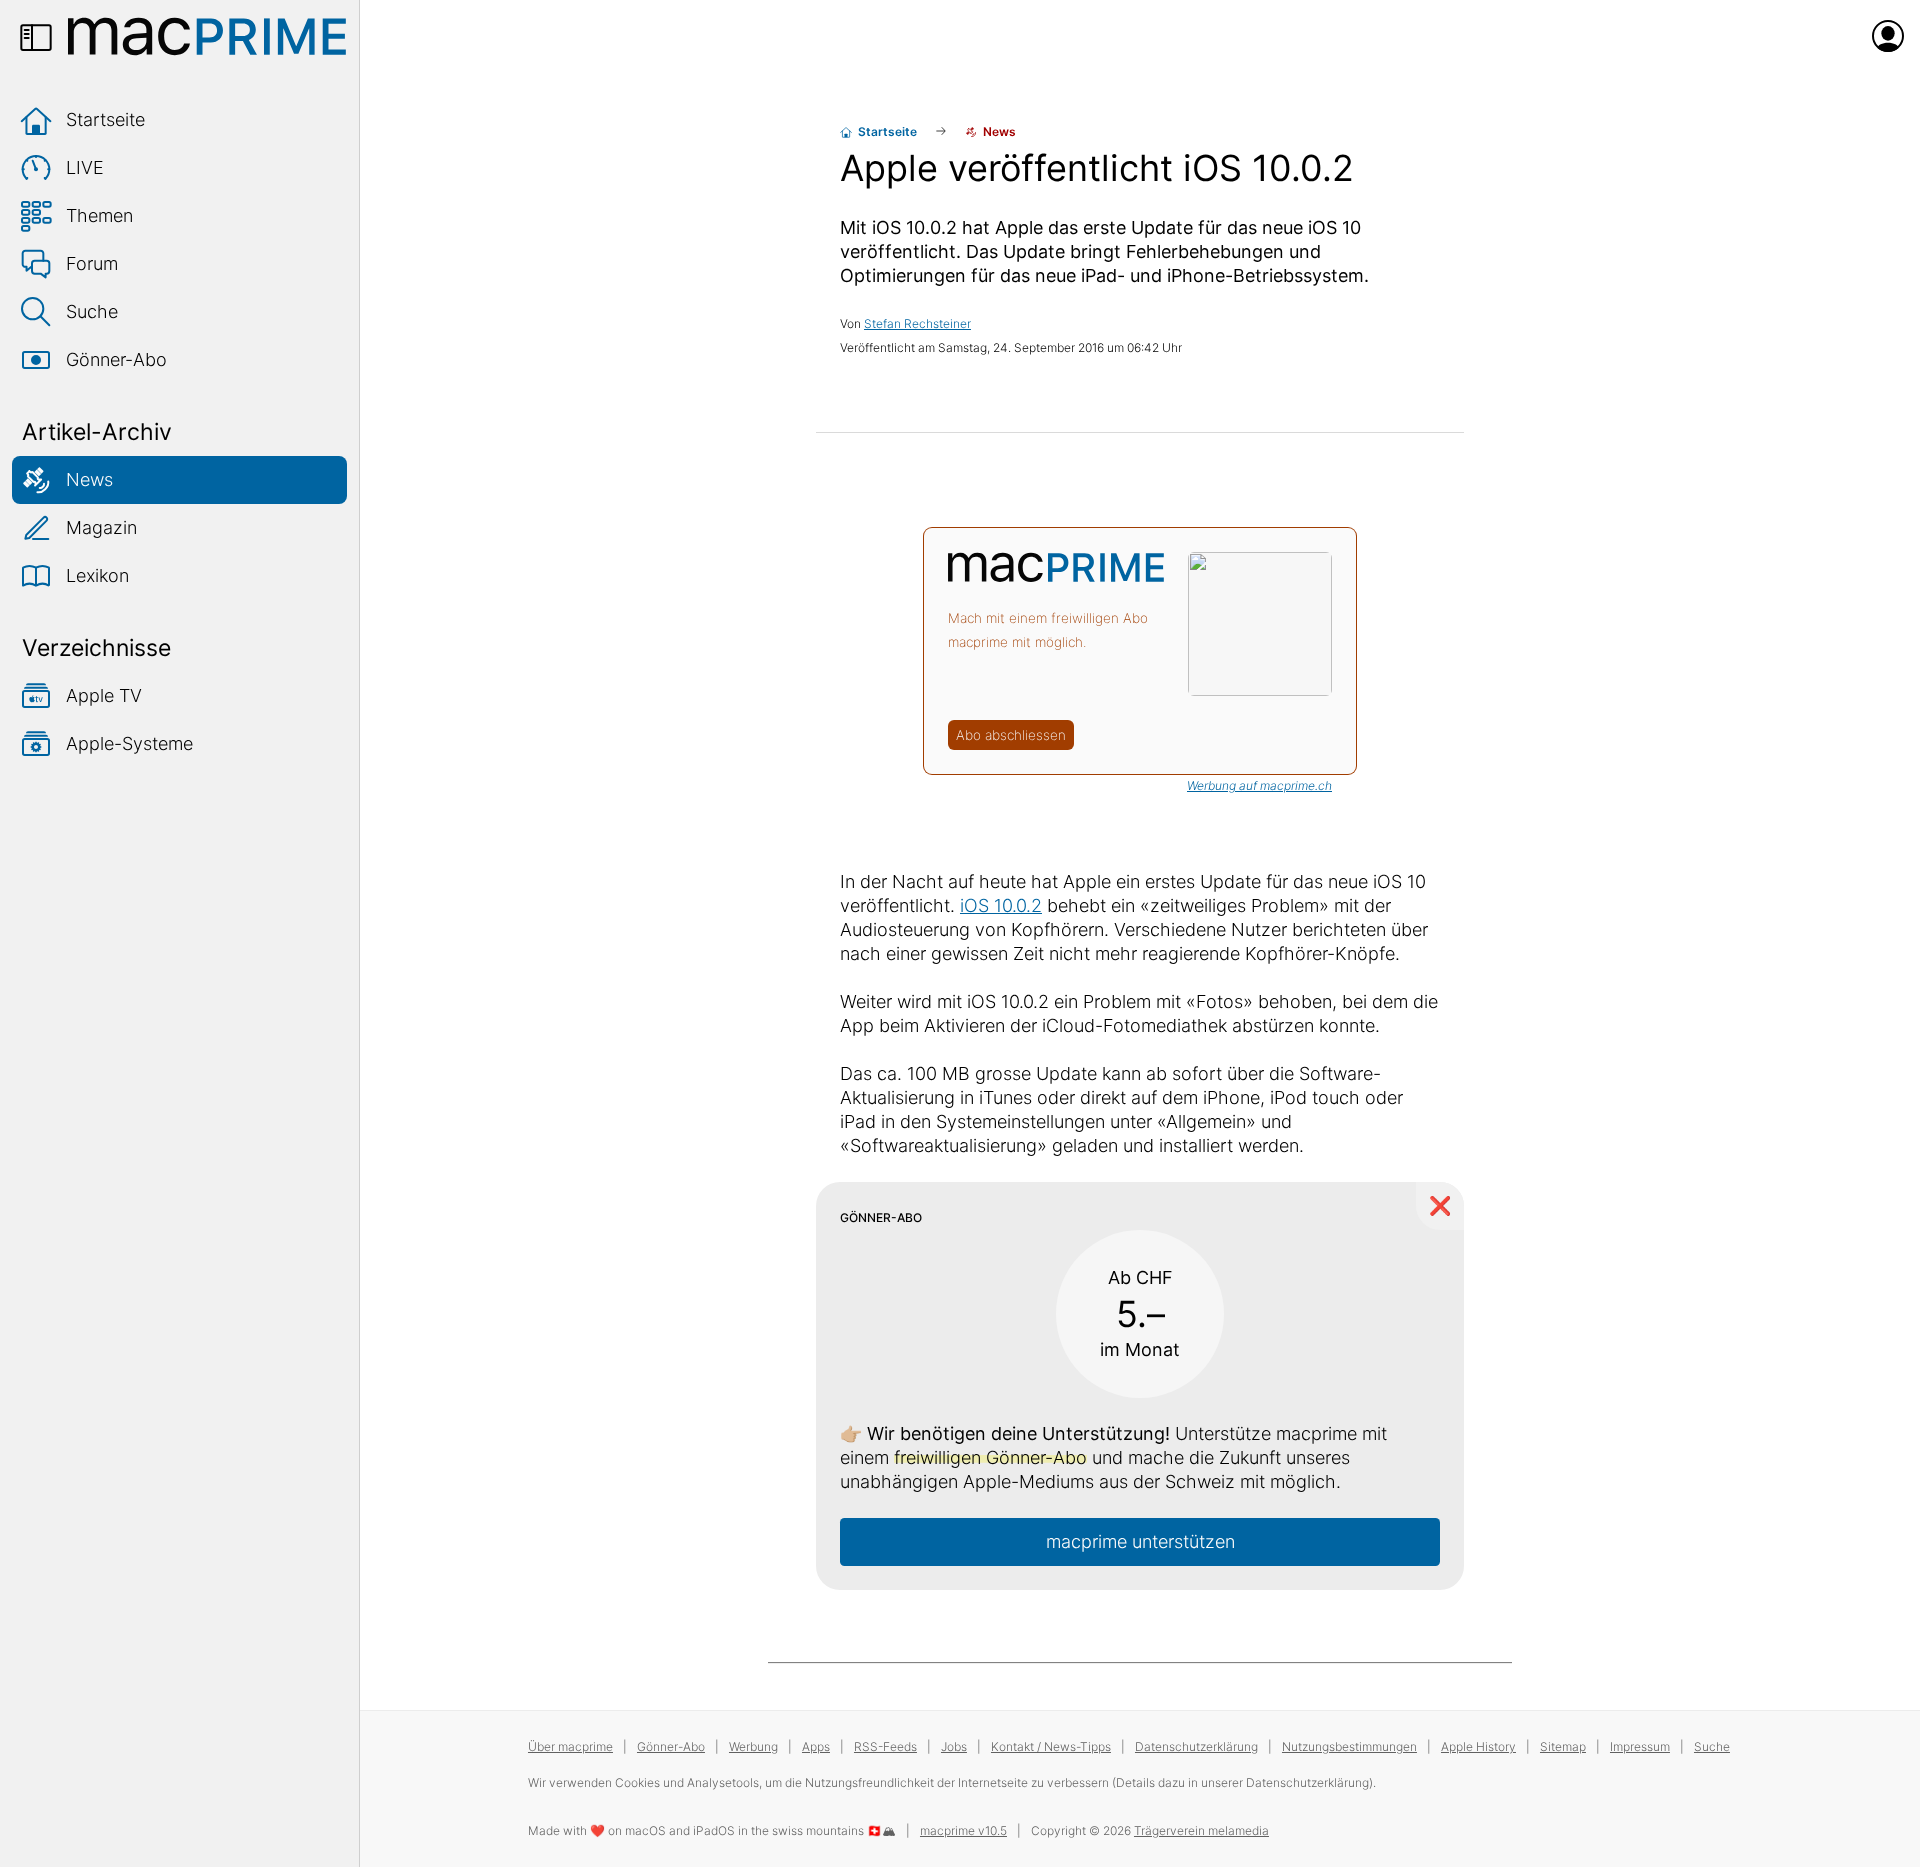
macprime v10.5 (963, 1830)
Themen (99, 215)
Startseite (105, 119)
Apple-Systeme (129, 743)
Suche (92, 311)
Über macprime (570, 1746)
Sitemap (1563, 1746)
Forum (92, 263)
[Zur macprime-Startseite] (207, 36)
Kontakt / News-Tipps (1051, 1746)
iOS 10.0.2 (1001, 905)
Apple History (1478, 1746)
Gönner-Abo (116, 359)
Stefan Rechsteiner (917, 323)
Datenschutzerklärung (1196, 1746)
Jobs (954, 1746)
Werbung (753, 1746)
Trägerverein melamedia (1201, 1830)
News (89, 479)
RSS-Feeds (885, 1746)
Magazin (101, 527)
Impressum (1640, 1746)
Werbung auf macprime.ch (1259, 785)
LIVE (85, 167)
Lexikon (97, 575)
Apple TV (104, 695)
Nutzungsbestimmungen (1349, 1746)
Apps (816, 1746)
